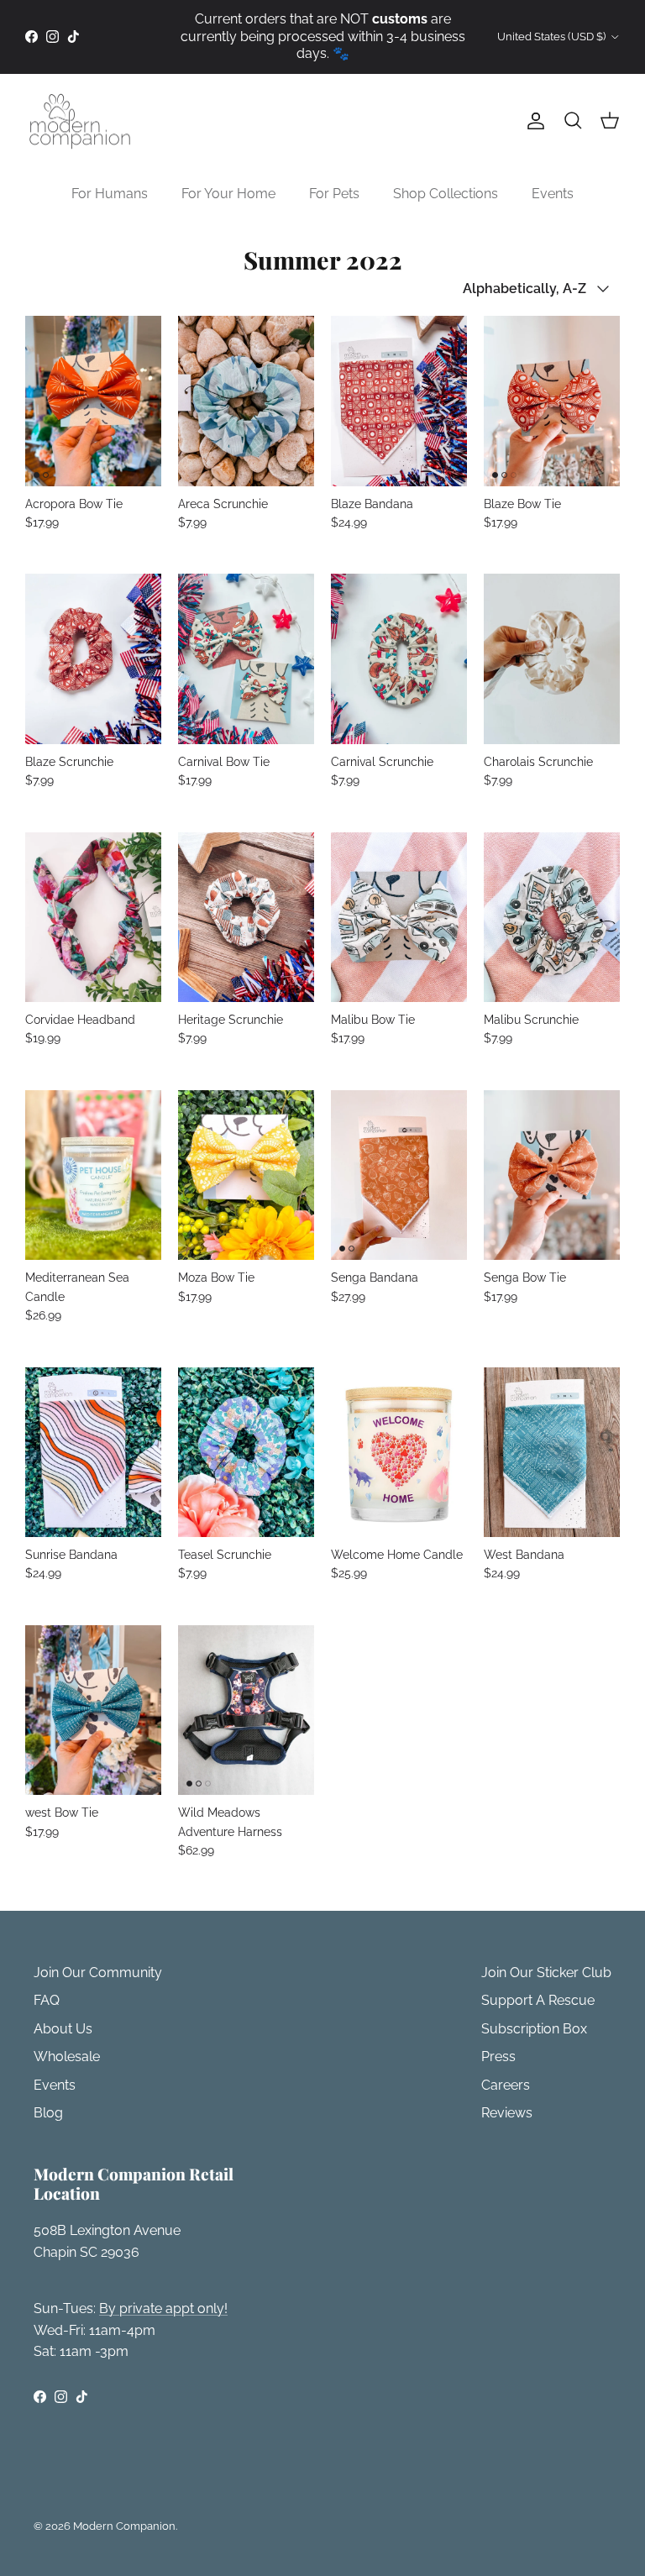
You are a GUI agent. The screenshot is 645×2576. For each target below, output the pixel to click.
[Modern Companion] (80, 121)
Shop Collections (446, 194)
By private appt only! (163, 2308)
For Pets (334, 194)
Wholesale (67, 2057)
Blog (48, 2113)
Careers (506, 2085)
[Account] (532, 121)
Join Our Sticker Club (546, 1973)
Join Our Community (98, 1973)
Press (498, 2057)
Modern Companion (124, 2526)
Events (553, 194)
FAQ (47, 2000)
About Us (63, 2029)
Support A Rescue (538, 2000)
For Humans (110, 194)
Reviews (507, 2113)
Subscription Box (534, 2029)
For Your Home (228, 194)
